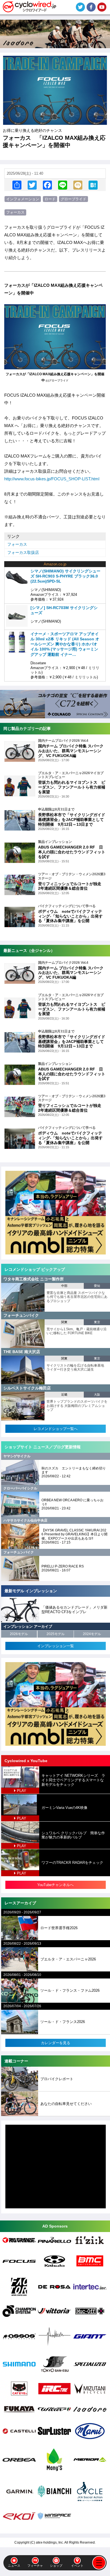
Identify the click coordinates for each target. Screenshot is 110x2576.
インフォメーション (23, 199)
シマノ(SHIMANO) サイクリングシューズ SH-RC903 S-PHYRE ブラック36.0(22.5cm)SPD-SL (65, 576)
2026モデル (19, 1634)
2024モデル (92, 1634)
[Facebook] (47, 185)
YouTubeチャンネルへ (55, 1885)
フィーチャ (35, 2566)
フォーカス (15, 212)
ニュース (14, 2566)
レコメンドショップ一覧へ (56, 1429)
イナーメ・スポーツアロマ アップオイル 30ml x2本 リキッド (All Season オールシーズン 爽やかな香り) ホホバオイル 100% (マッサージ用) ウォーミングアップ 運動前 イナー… (65, 644)
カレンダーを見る (56, 2043)
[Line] (63, 185)
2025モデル (56, 1634)
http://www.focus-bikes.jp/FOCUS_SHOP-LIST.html (52, 479)
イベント (77, 2566)
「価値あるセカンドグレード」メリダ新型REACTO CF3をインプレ (74, 1610)
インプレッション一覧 (56, 1646)
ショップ (56, 2566)
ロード (50, 199)
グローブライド (73, 199)
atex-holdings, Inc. (50, 2542)
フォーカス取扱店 (23, 552)
